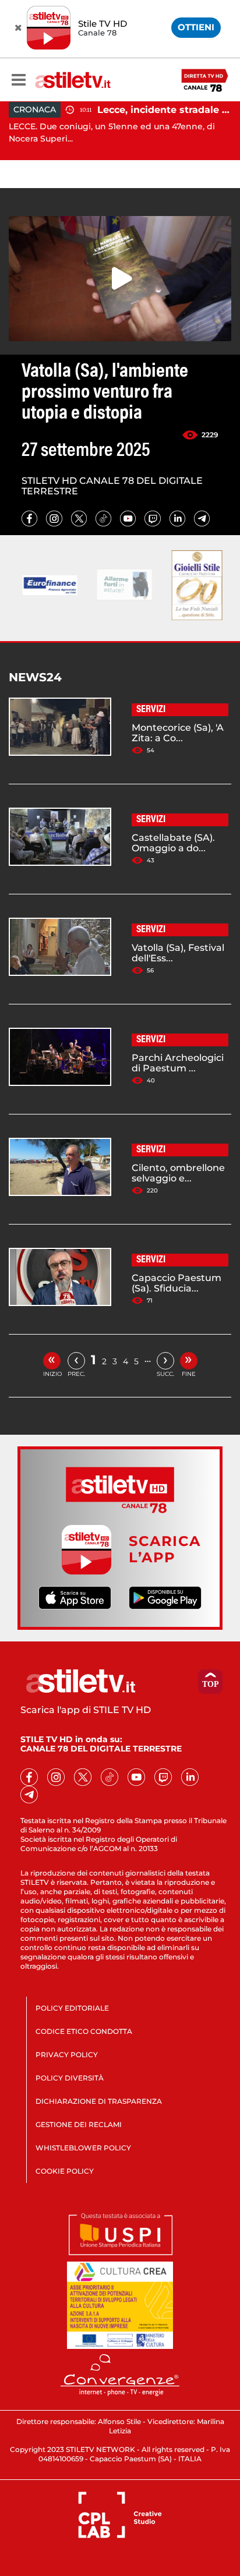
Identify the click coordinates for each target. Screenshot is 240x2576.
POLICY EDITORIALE (72, 2008)
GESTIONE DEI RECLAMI (79, 2124)
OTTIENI (196, 27)
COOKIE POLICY (65, 2171)
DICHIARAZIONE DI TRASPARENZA (99, 2101)
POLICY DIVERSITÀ (70, 2078)
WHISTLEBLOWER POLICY (83, 2148)
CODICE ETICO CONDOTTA (84, 2031)
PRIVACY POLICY (67, 2055)
